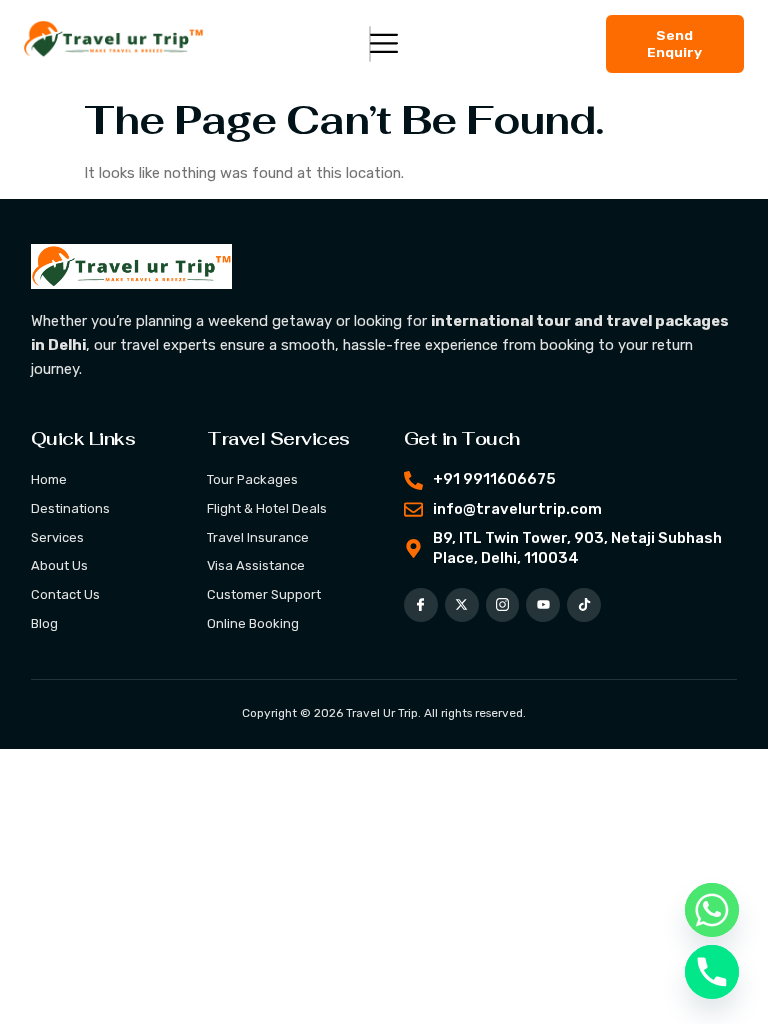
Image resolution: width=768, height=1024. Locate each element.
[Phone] (712, 972)
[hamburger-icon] (370, 44)
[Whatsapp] (712, 910)
